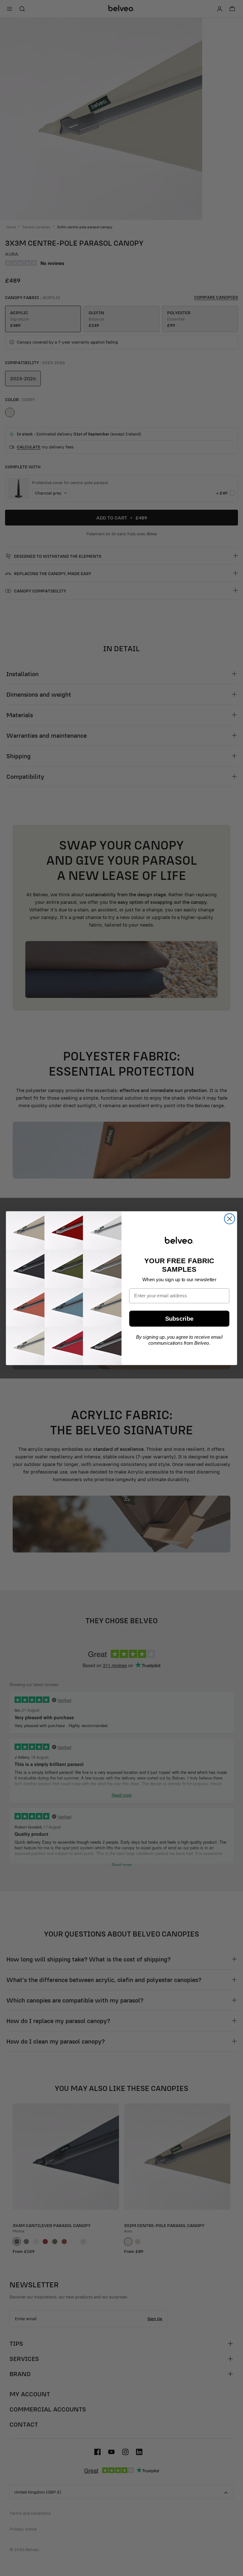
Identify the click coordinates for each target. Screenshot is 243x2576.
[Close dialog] (230, 1219)
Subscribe (179, 1319)
